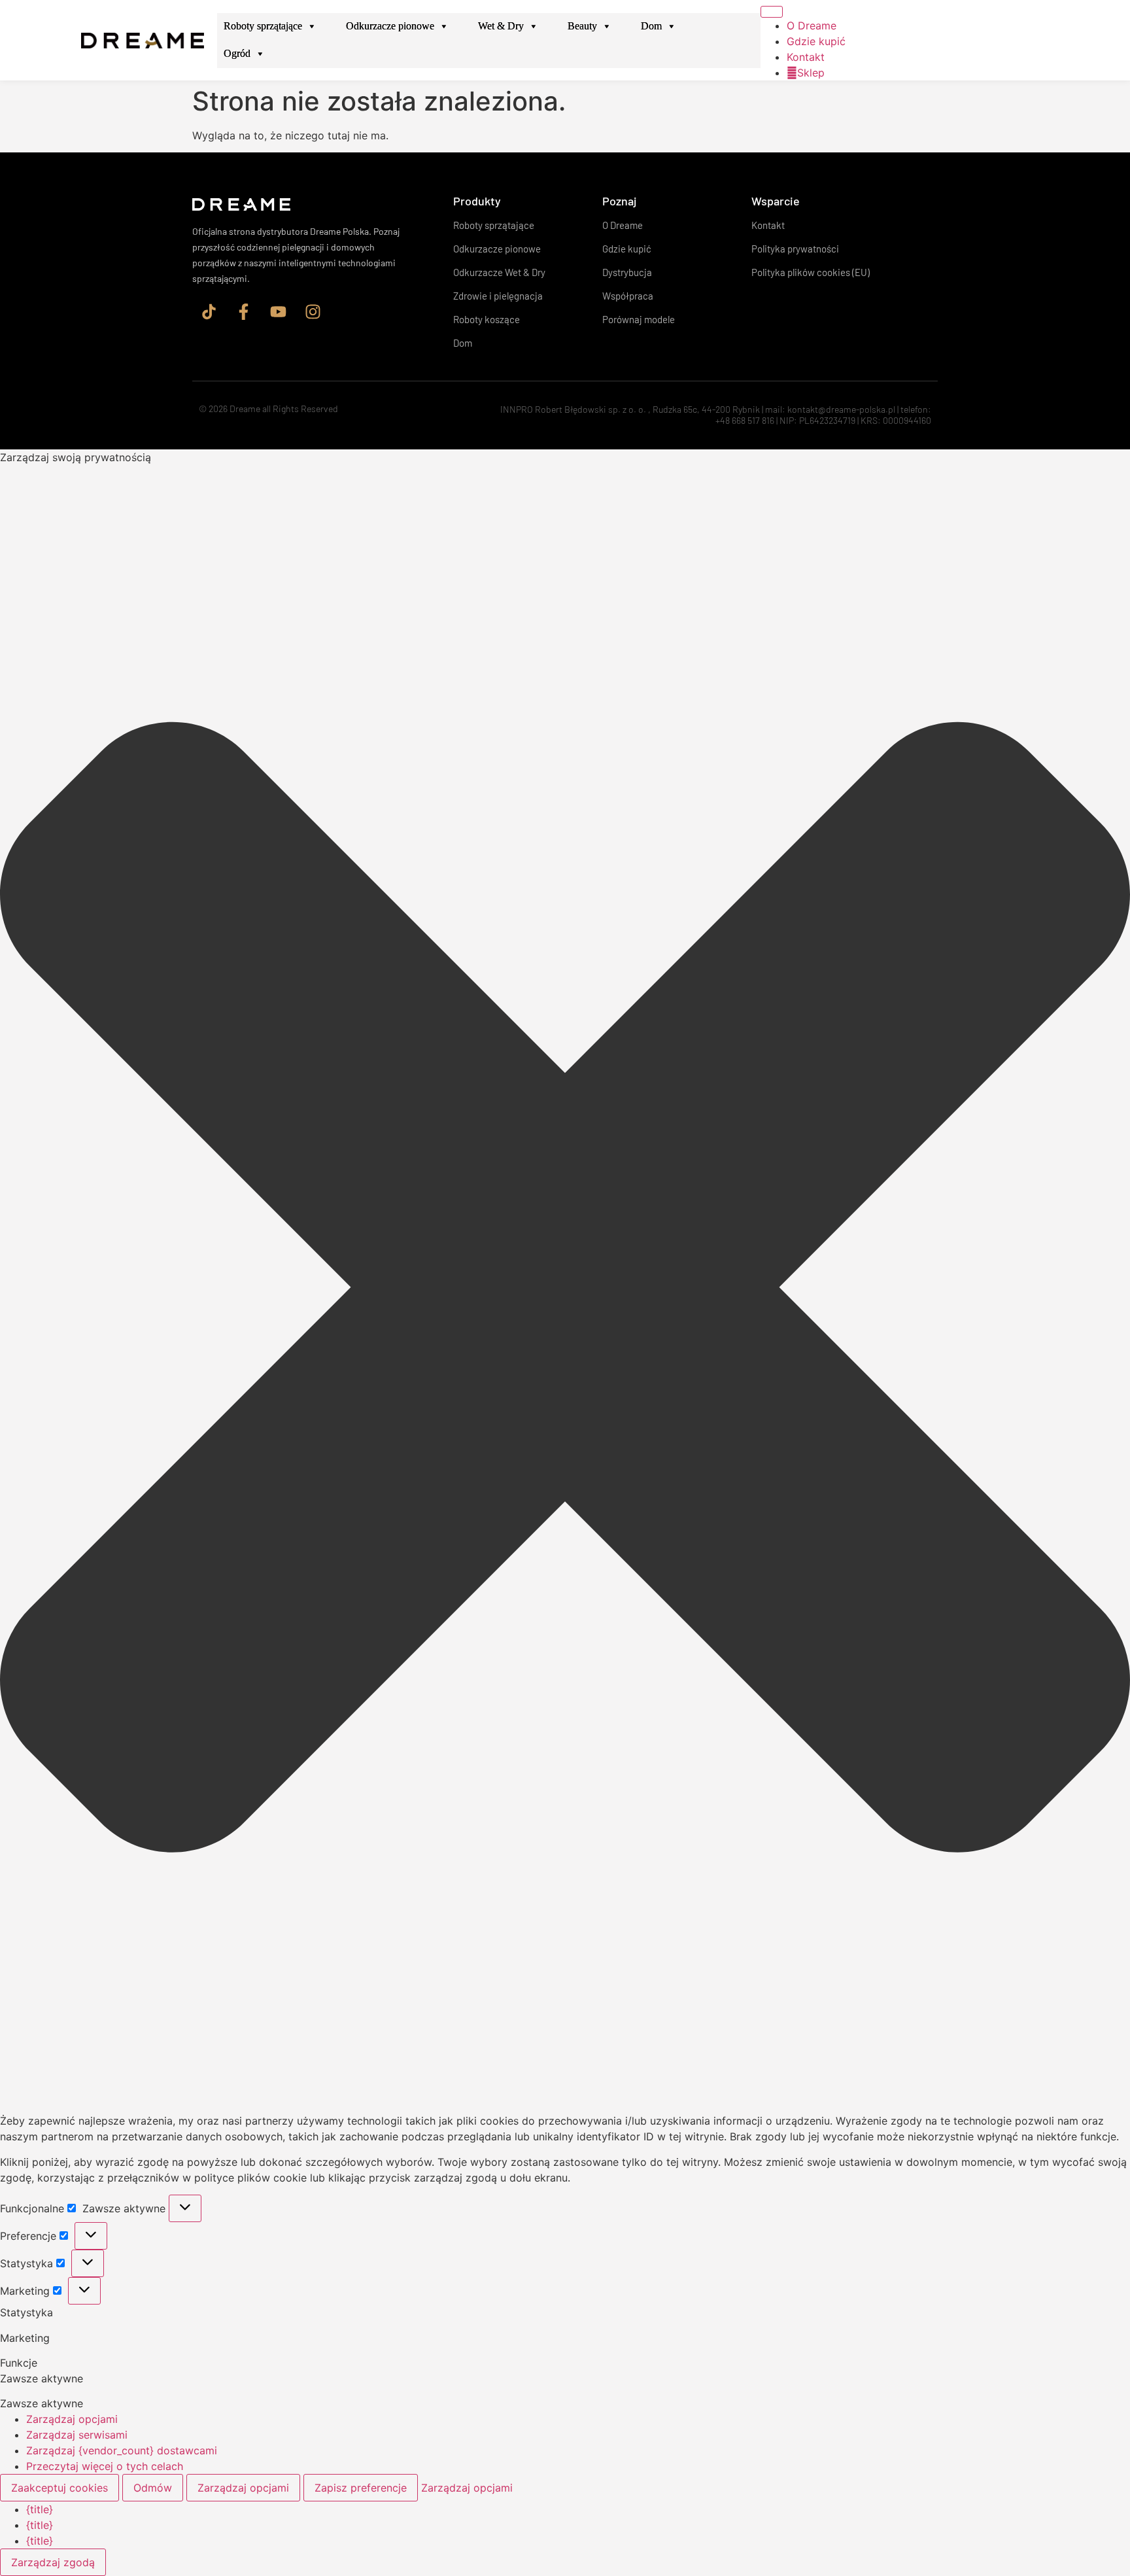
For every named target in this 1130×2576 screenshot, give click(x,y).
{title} (40, 2509)
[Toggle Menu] (772, 12)
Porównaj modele (639, 319)
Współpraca (628, 296)
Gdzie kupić (816, 41)
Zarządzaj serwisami (77, 2435)
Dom (651, 26)
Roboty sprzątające (263, 26)
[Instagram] (313, 312)
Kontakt (806, 57)
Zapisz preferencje (361, 2488)
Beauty (582, 26)
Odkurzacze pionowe (390, 26)
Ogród (237, 53)
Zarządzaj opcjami (72, 2419)
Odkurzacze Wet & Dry (499, 272)
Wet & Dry (501, 26)
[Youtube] (278, 312)
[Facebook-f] (243, 312)
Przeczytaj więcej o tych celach (105, 2466)
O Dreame (812, 26)
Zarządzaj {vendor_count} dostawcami (122, 2450)
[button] (565, 1289)
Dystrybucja (627, 272)
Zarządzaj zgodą (53, 2562)
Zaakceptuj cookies (60, 2488)
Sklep (811, 73)
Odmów (153, 2488)
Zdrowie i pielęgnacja (498, 296)
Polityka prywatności (795, 249)
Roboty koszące (487, 319)
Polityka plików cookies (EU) (811, 272)
